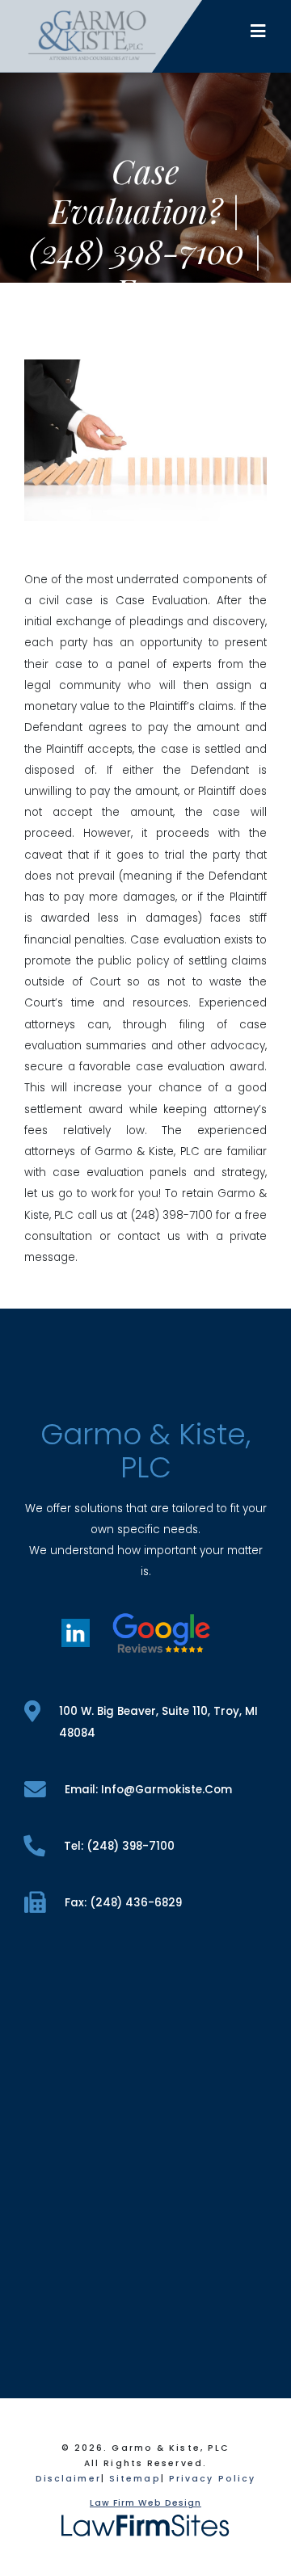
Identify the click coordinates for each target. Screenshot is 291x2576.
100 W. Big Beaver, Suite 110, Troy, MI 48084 (158, 1722)
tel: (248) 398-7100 (119, 1846)
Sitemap (135, 2479)
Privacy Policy (212, 2479)
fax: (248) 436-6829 (123, 1903)
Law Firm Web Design (145, 2503)
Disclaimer (68, 2479)
